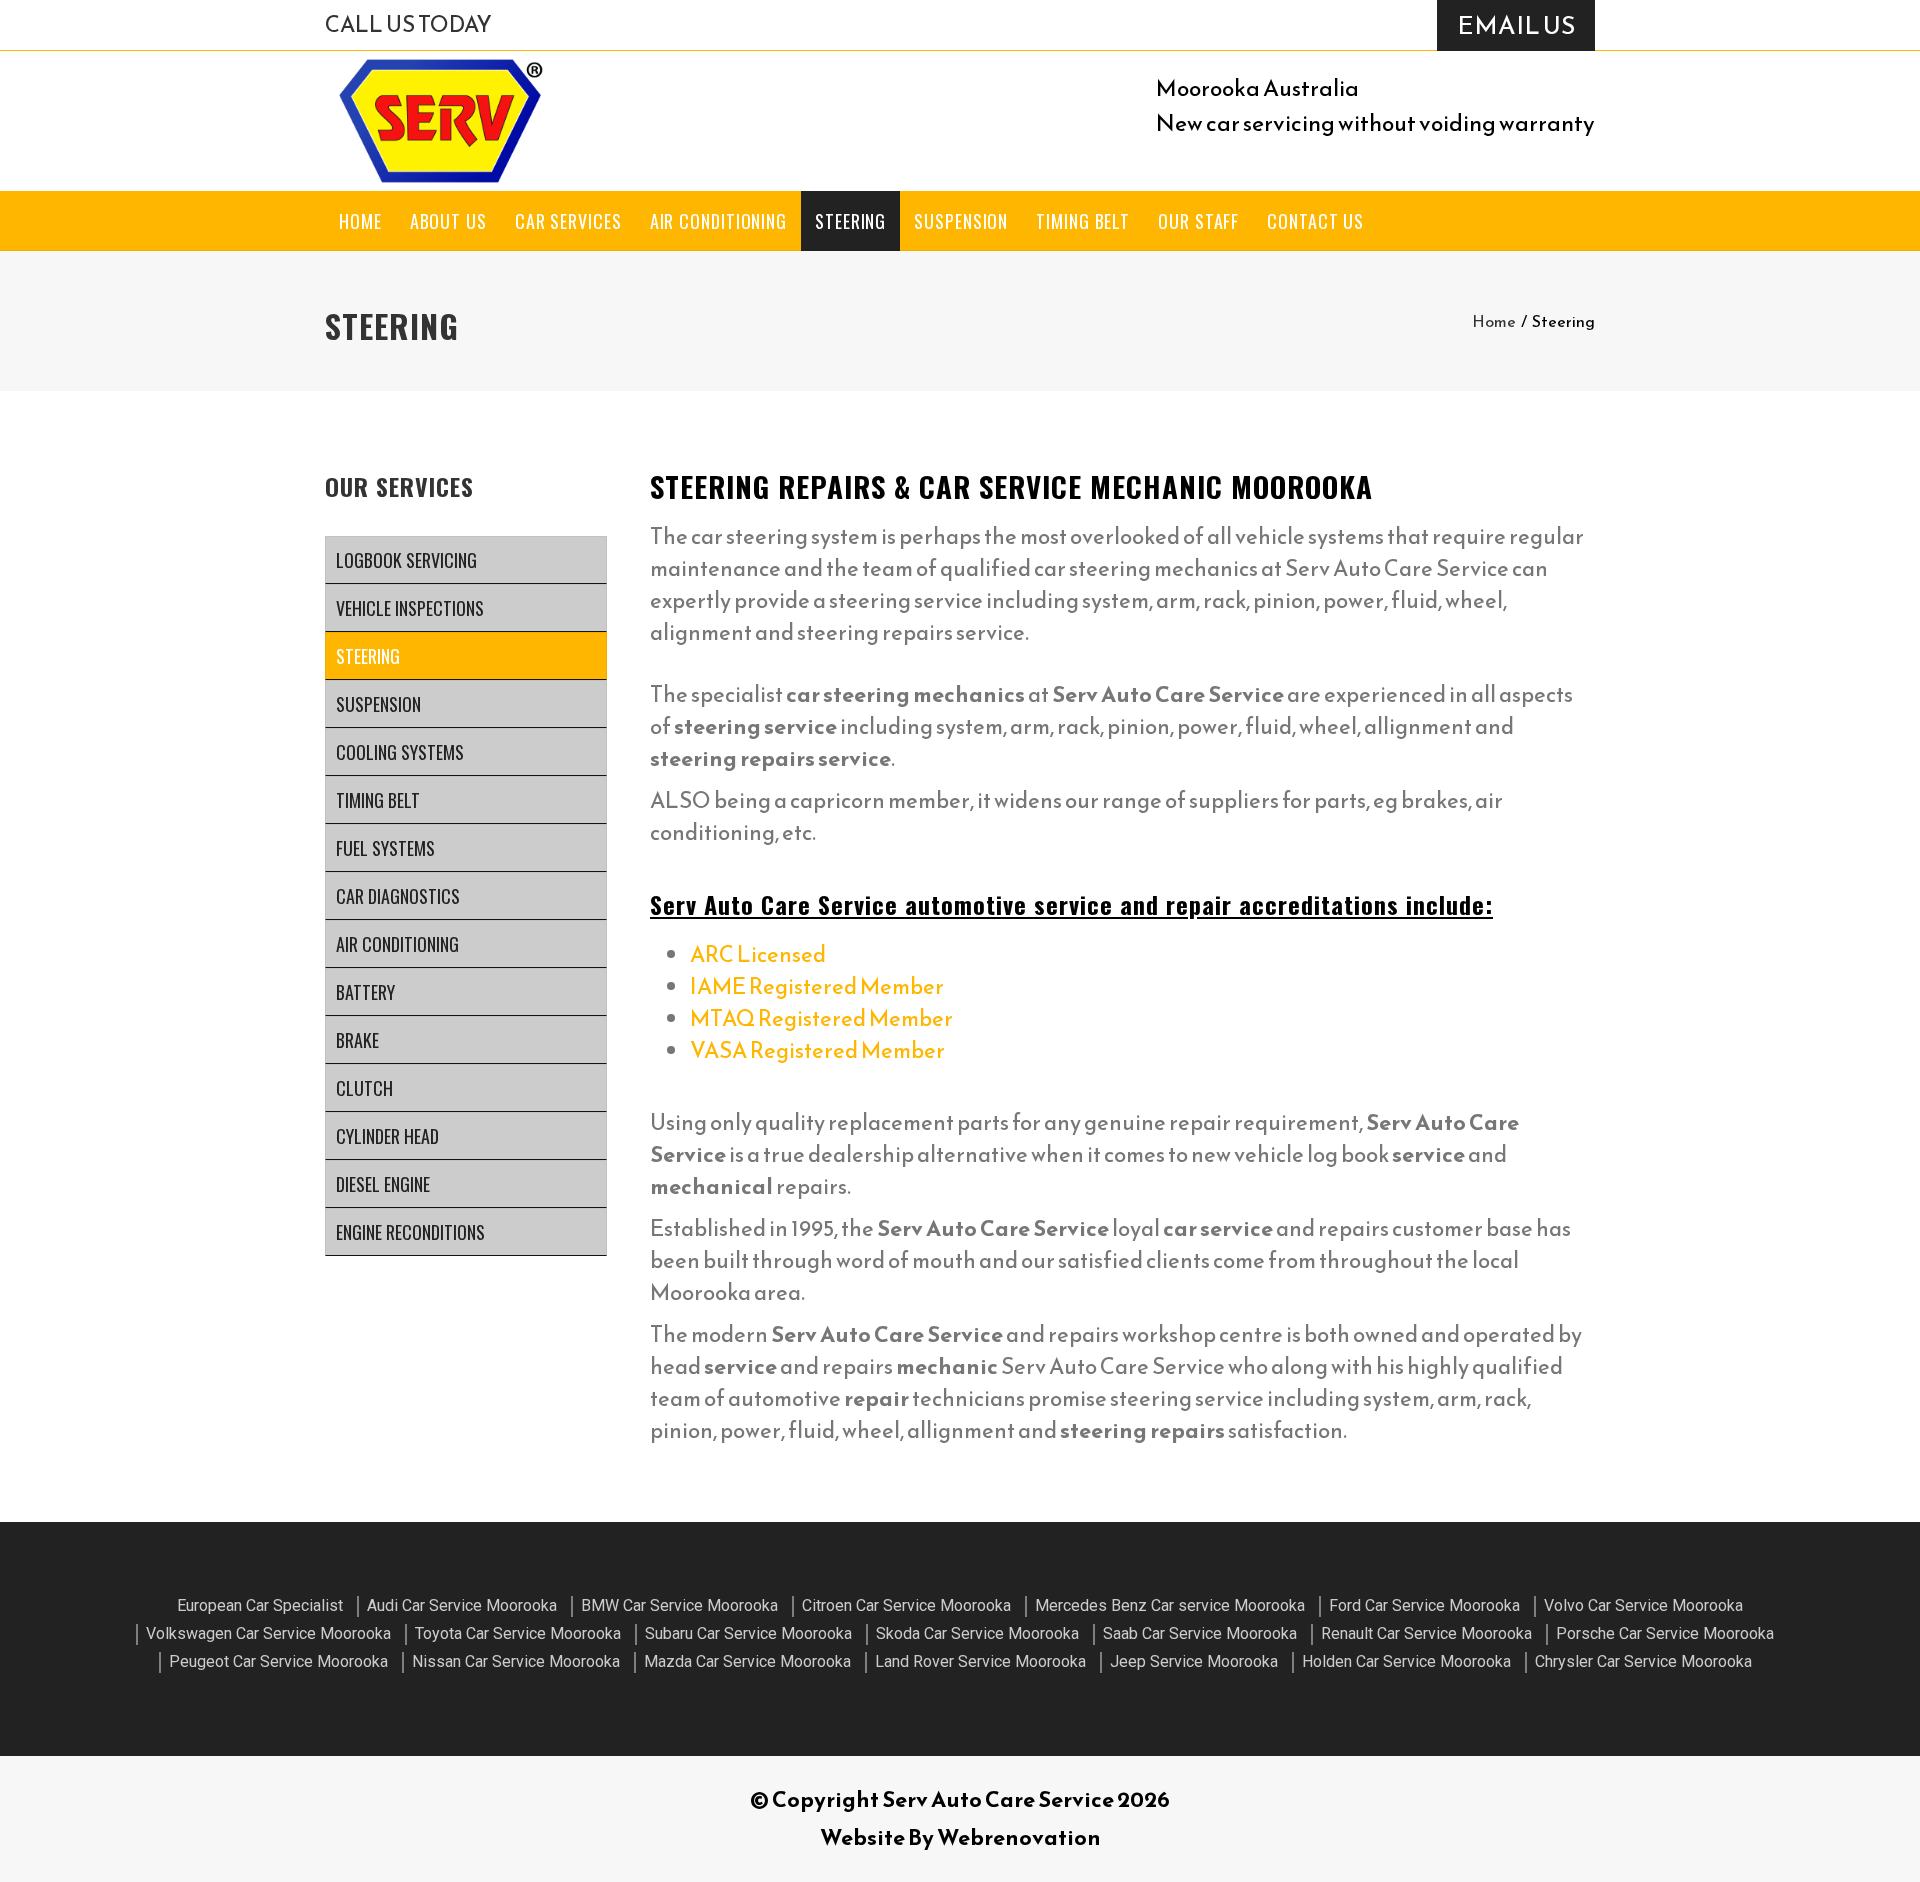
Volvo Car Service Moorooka (1643, 1605)
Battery (365, 992)
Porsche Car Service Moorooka (1665, 1633)
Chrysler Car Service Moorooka (1643, 1661)
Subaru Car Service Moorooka (748, 1633)
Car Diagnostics (398, 896)
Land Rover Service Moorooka (980, 1661)
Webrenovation (1019, 1837)
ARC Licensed (758, 954)
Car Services (568, 221)
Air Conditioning (718, 221)
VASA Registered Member (817, 1050)
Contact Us (1315, 221)
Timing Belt (1083, 221)
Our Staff (1198, 221)
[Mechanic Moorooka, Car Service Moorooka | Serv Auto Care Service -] (440, 121)
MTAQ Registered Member (821, 1018)
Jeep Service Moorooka (1194, 1661)
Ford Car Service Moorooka (1424, 1605)
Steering (850, 221)
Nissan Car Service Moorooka (516, 1661)
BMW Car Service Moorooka (679, 1605)
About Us (448, 221)
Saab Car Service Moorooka (1200, 1633)
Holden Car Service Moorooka (1406, 1661)
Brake (357, 1040)
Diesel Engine (383, 1184)
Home (360, 221)
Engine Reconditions (410, 1232)
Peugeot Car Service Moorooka (278, 1661)
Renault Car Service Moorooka (1426, 1633)
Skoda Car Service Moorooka (977, 1633)
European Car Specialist (260, 1605)
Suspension (961, 221)
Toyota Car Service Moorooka (518, 1633)
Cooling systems (400, 752)
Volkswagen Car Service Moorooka (268, 1633)
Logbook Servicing (406, 560)
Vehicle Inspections (410, 608)
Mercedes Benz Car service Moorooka (1170, 1605)
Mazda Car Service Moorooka (747, 1661)
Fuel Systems (385, 848)
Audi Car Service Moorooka (462, 1605)
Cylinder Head (387, 1136)
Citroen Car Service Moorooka (906, 1605)
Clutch (364, 1088)
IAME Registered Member (817, 986)
